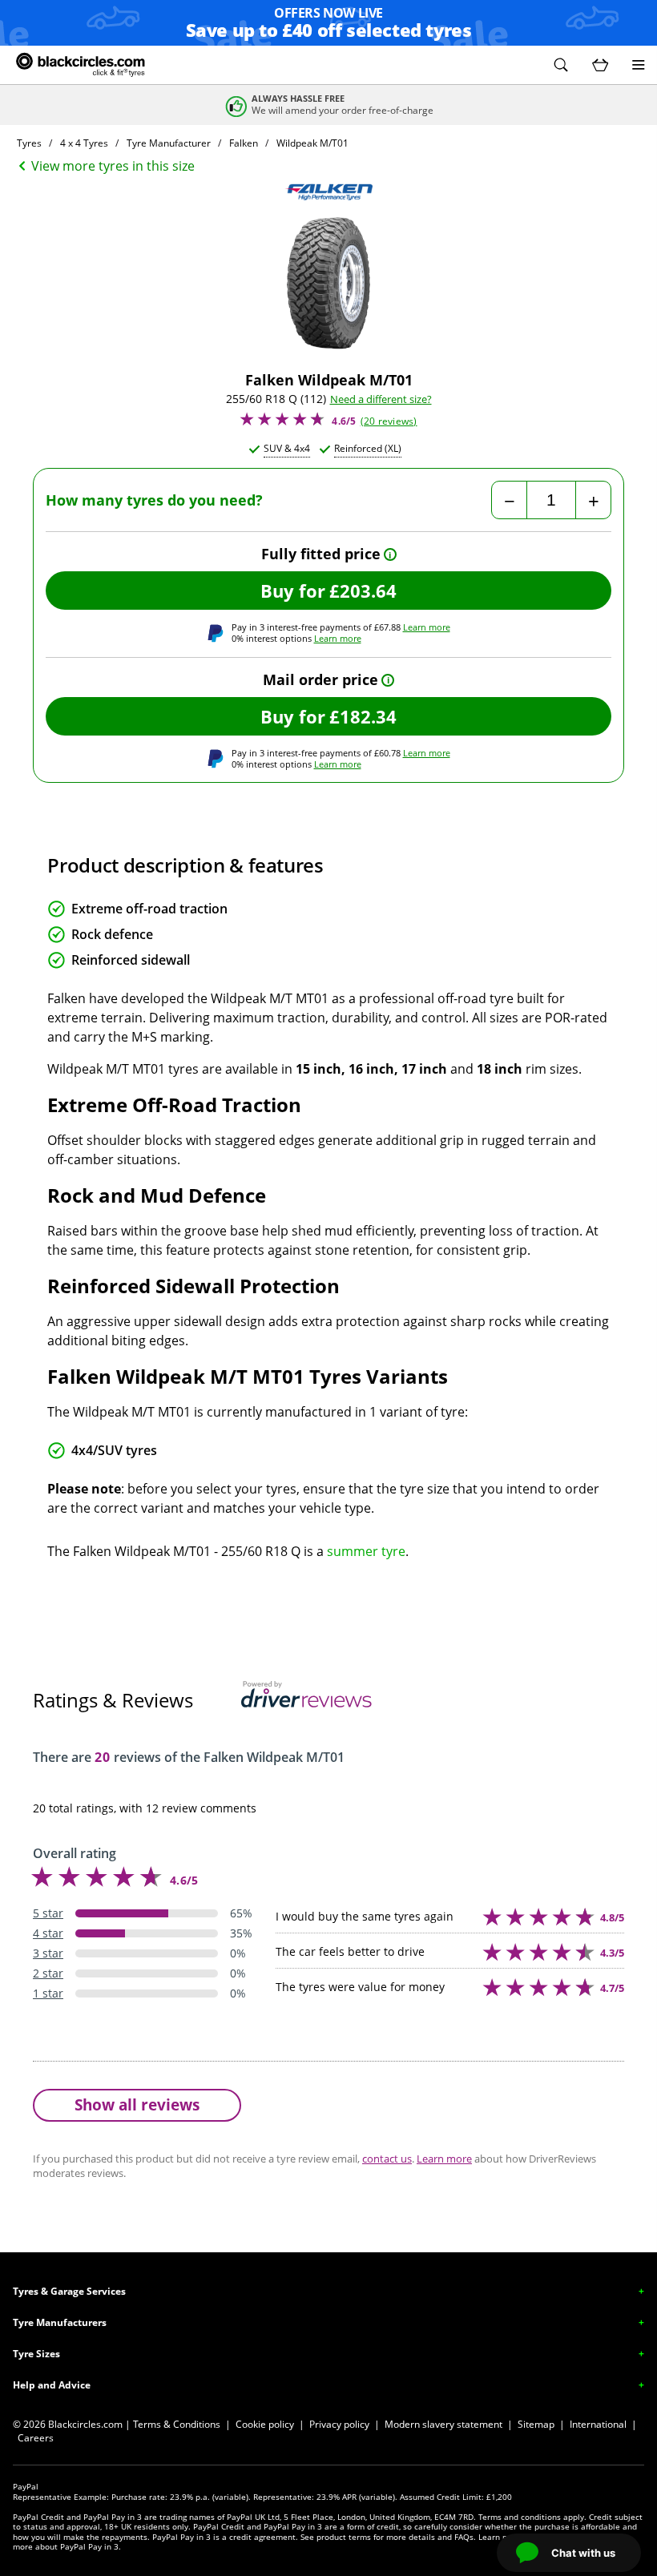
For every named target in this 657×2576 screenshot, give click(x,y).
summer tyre (366, 1551)
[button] (561, 65)
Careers (36, 2438)
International (598, 2424)
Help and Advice (52, 2385)
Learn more (427, 627)
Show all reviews (137, 2104)
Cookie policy (265, 2424)
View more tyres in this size (113, 166)
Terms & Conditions (177, 2424)
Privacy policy (339, 2424)
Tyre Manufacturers (60, 2322)
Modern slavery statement (443, 2424)
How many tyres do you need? (154, 500)
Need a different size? (381, 399)
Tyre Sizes (36, 2354)
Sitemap (536, 2424)
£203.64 (363, 591)
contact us (387, 2159)
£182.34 (363, 716)
